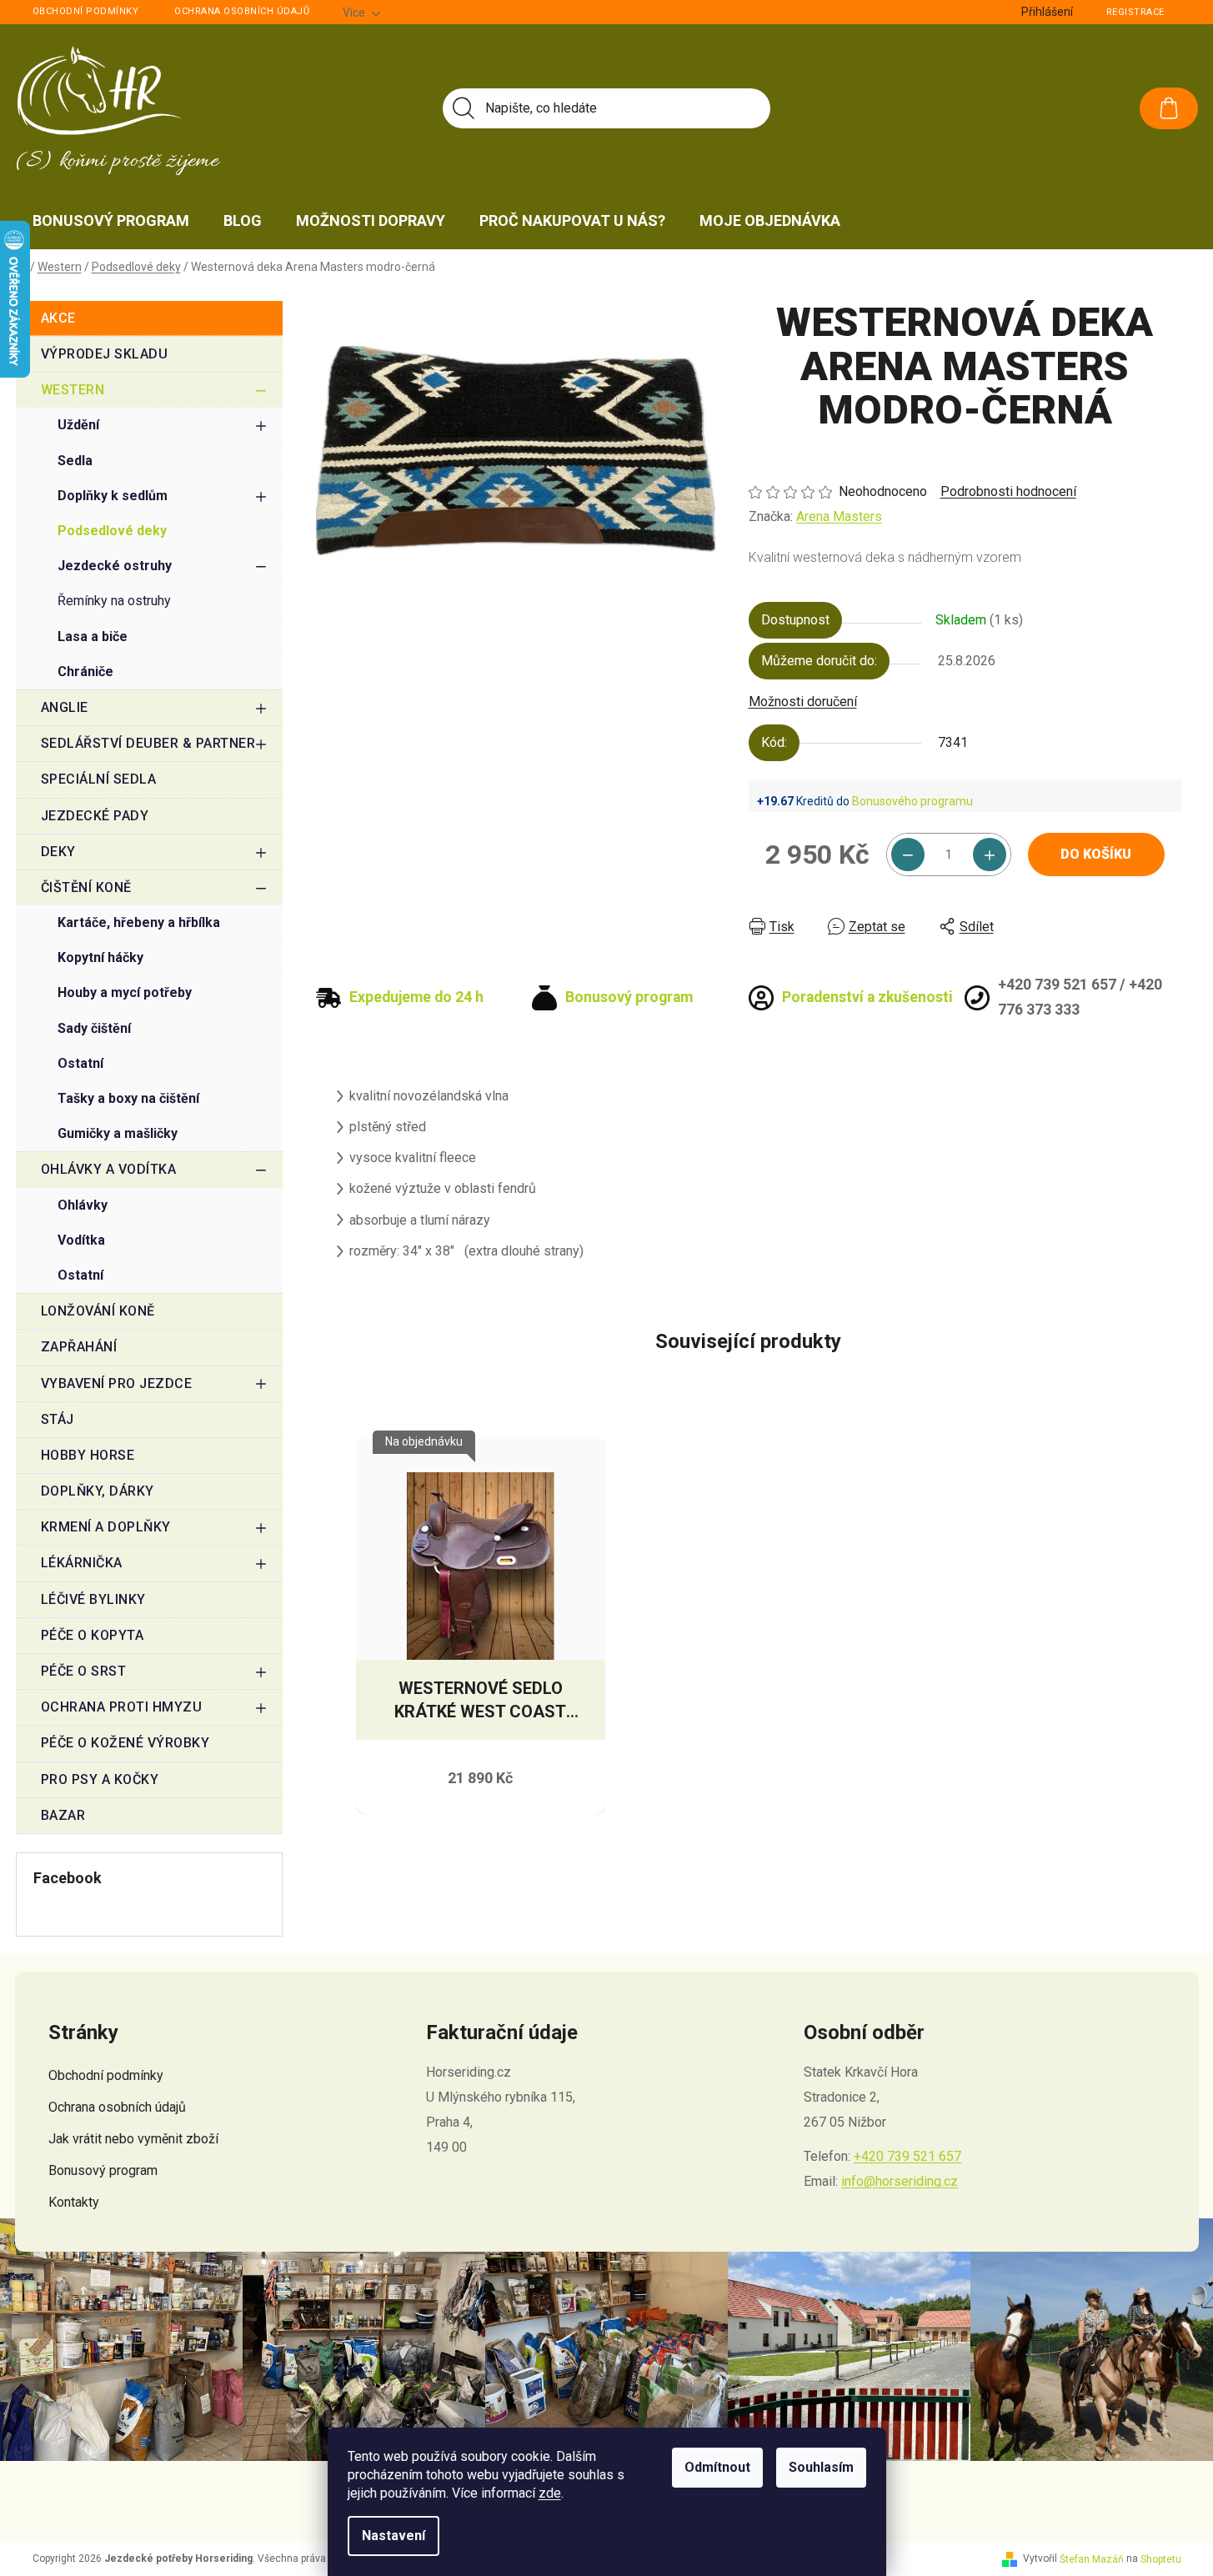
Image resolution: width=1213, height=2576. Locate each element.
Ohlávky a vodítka (109, 1169)
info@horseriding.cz (900, 2181)
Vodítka (81, 1240)
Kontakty (74, 2202)
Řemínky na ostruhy (114, 601)
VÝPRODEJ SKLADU (105, 354)
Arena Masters (839, 516)
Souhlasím (821, 2467)
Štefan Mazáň (1092, 2559)
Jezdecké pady (95, 816)
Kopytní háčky (100, 957)
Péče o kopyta (93, 1635)
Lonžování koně (98, 1311)
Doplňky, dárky (98, 1491)
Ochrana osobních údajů (242, 11)
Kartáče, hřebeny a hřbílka (139, 922)
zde (550, 2493)
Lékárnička (82, 1563)
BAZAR (63, 1815)
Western (73, 390)
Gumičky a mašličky (118, 1133)
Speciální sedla (99, 779)
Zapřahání (79, 1347)
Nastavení (393, 2536)
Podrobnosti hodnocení (1008, 491)
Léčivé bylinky (93, 1599)
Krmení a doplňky (106, 1527)
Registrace (1135, 12)
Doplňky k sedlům (113, 496)
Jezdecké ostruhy (115, 566)
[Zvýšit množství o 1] (990, 854)
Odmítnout (717, 2467)
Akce (58, 318)
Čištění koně (86, 887)
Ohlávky (83, 1205)
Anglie (65, 707)
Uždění (78, 425)
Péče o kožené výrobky (125, 1743)
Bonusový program (103, 2170)
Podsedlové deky (112, 531)
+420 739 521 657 (907, 2156)
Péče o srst (84, 1671)
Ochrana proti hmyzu (122, 1707)
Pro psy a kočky (100, 1779)
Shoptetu (1161, 2559)
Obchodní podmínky (86, 11)
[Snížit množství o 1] (908, 854)
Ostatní (80, 1063)
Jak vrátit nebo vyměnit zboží (133, 2139)
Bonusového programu (912, 801)
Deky (58, 852)
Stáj (58, 1419)
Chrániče (85, 672)
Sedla (75, 461)
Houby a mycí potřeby (125, 992)
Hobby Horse (88, 1455)
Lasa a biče (93, 636)
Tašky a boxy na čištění (128, 1098)
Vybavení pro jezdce (117, 1383)
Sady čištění (94, 1028)
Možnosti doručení (803, 702)
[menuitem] (111, 221)
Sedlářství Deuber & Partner (148, 743)
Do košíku (1096, 854)
